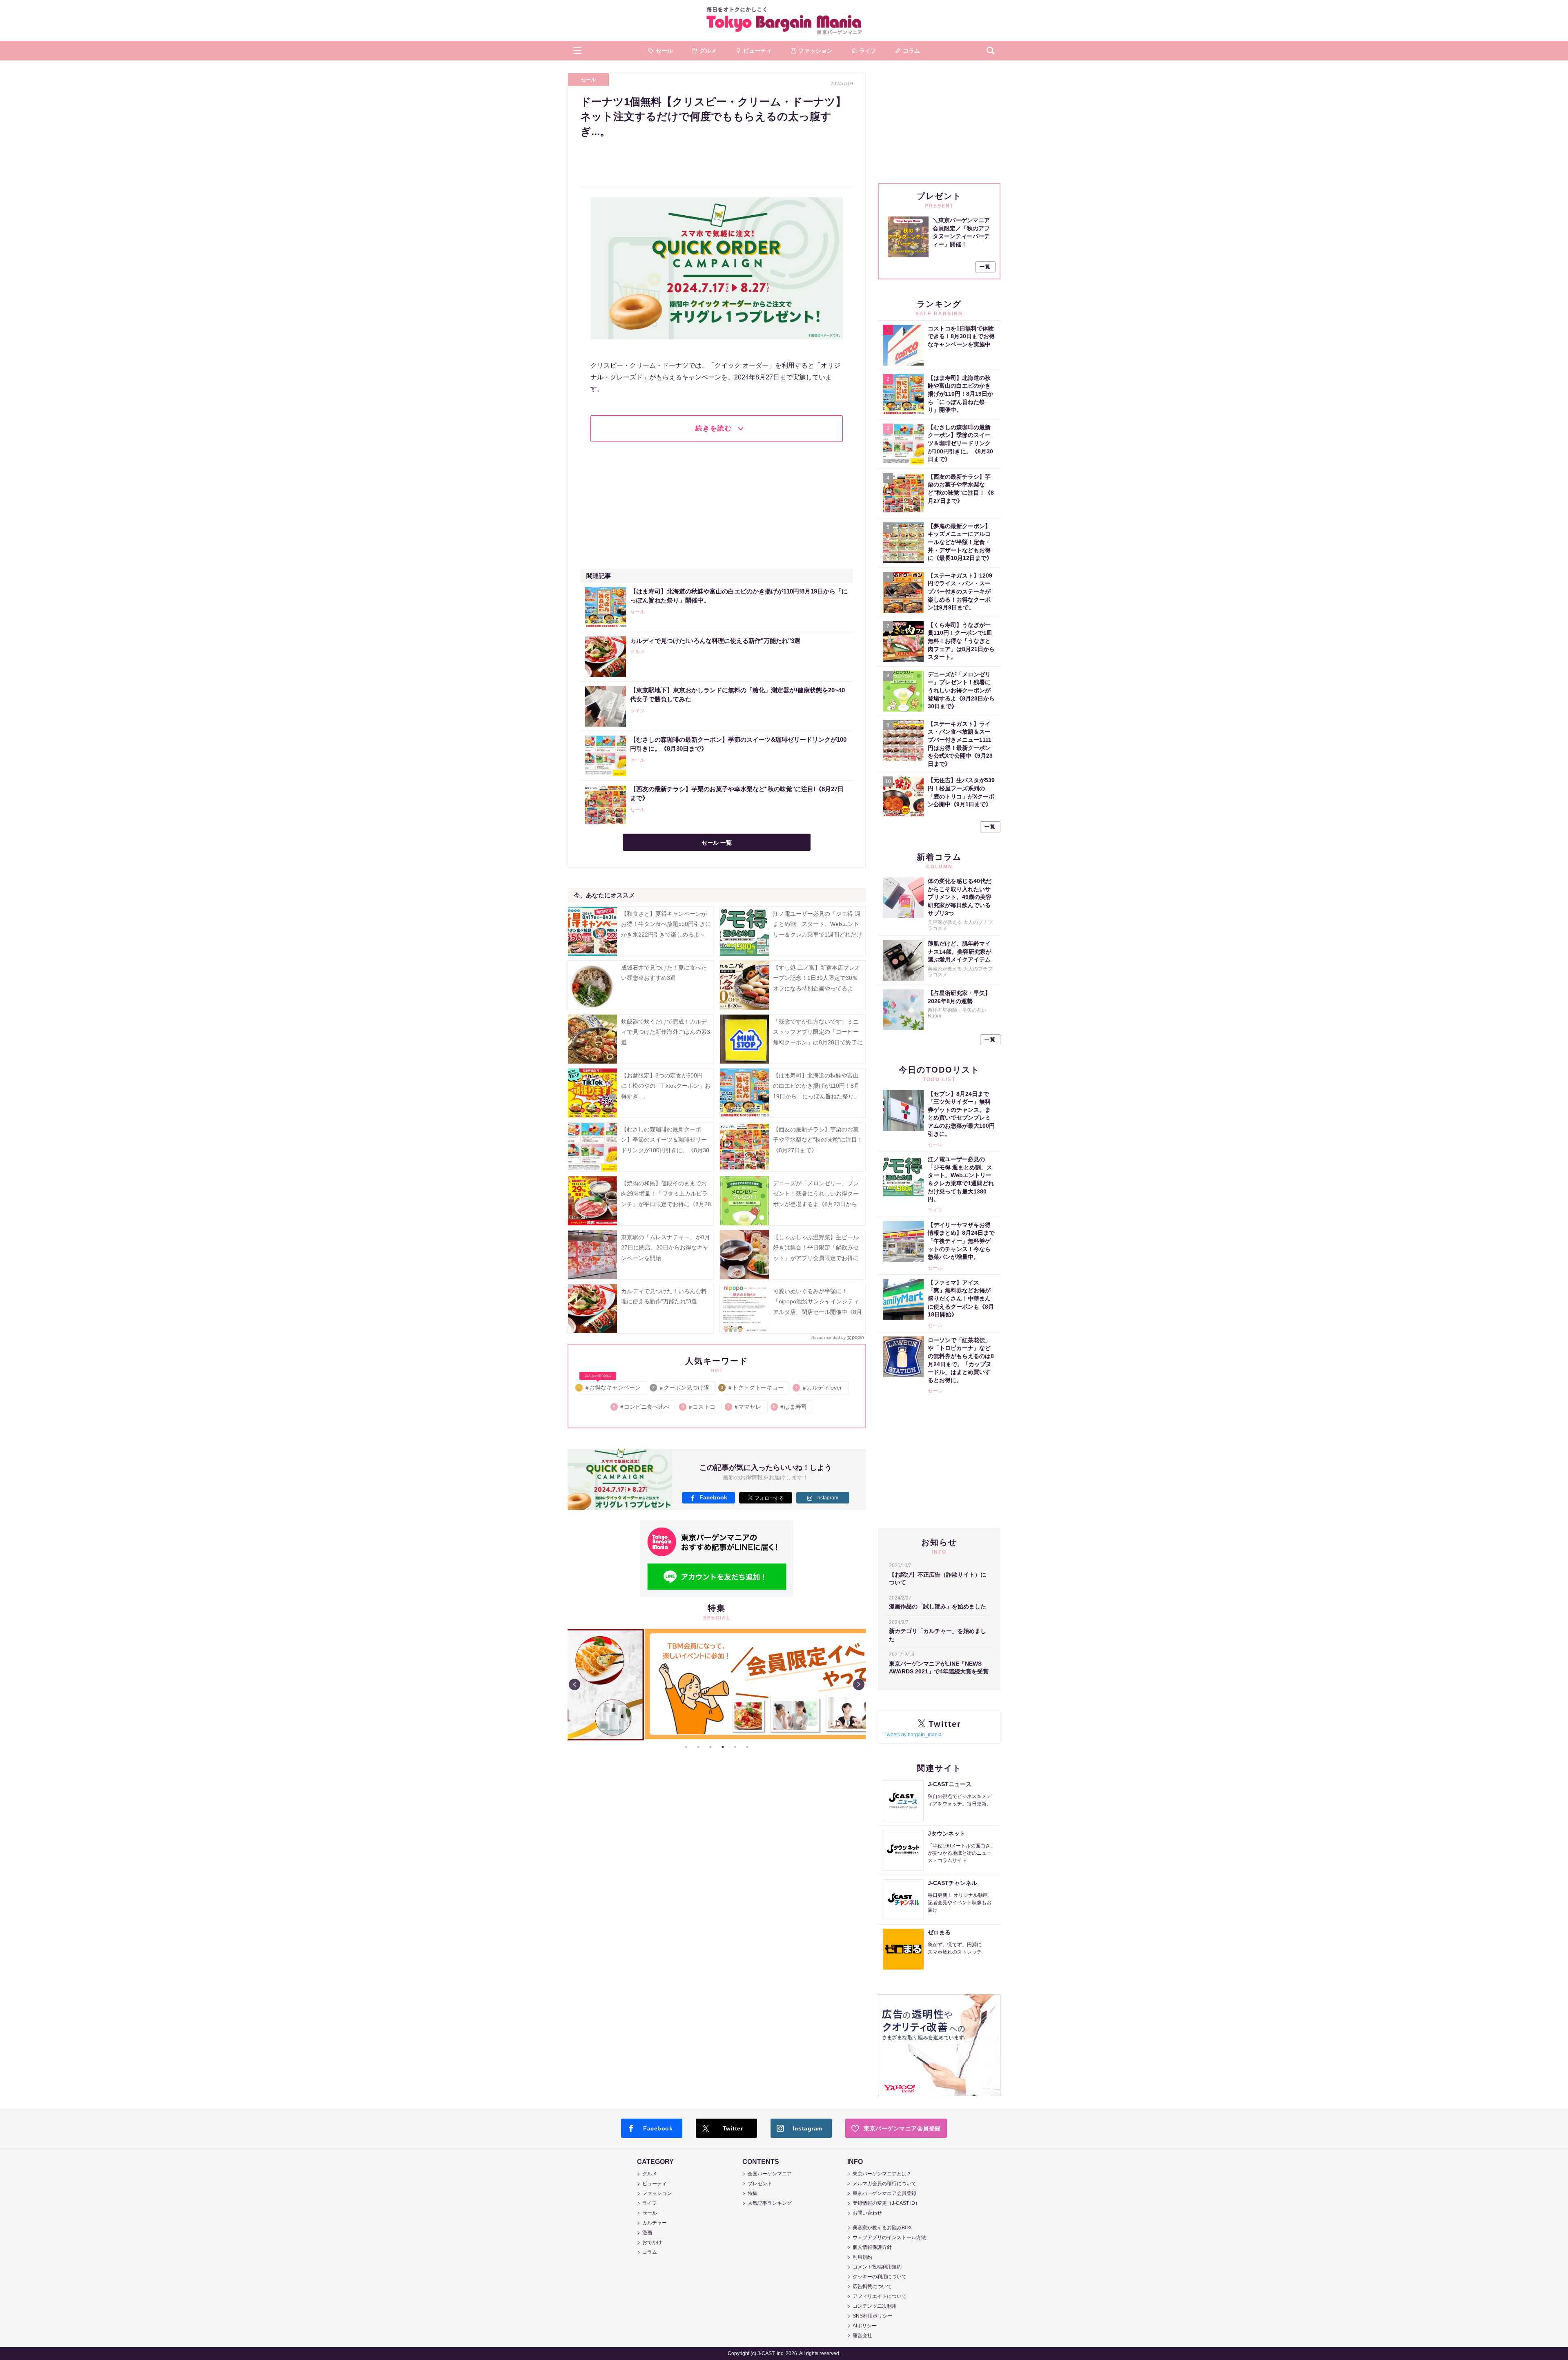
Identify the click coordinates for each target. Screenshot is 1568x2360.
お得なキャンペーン (610, 1386)
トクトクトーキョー (753, 1387)
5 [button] (735, 1747)
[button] (577, 51)
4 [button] (723, 1747)
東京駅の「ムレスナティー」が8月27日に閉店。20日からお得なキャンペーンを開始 (666, 1247)
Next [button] (859, 1684)
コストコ (699, 1407)
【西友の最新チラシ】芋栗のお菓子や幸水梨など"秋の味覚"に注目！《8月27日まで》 (818, 1140)
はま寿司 (790, 1407)
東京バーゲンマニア (784, 20)
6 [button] (747, 1747)
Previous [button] (575, 1684)
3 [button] (710, 1747)
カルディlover (819, 1387)
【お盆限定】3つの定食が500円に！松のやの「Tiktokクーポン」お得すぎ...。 (666, 1086)
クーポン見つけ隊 (681, 1387)
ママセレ (745, 1407)
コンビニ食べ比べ (642, 1407)
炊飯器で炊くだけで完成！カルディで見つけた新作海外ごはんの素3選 (666, 1032)
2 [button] (698, 1747)
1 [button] (686, 1747)
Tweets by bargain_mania (913, 1735)
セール (588, 80)
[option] (717, 1684)
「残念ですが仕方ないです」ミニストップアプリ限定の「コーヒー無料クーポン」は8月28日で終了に (818, 1032)
